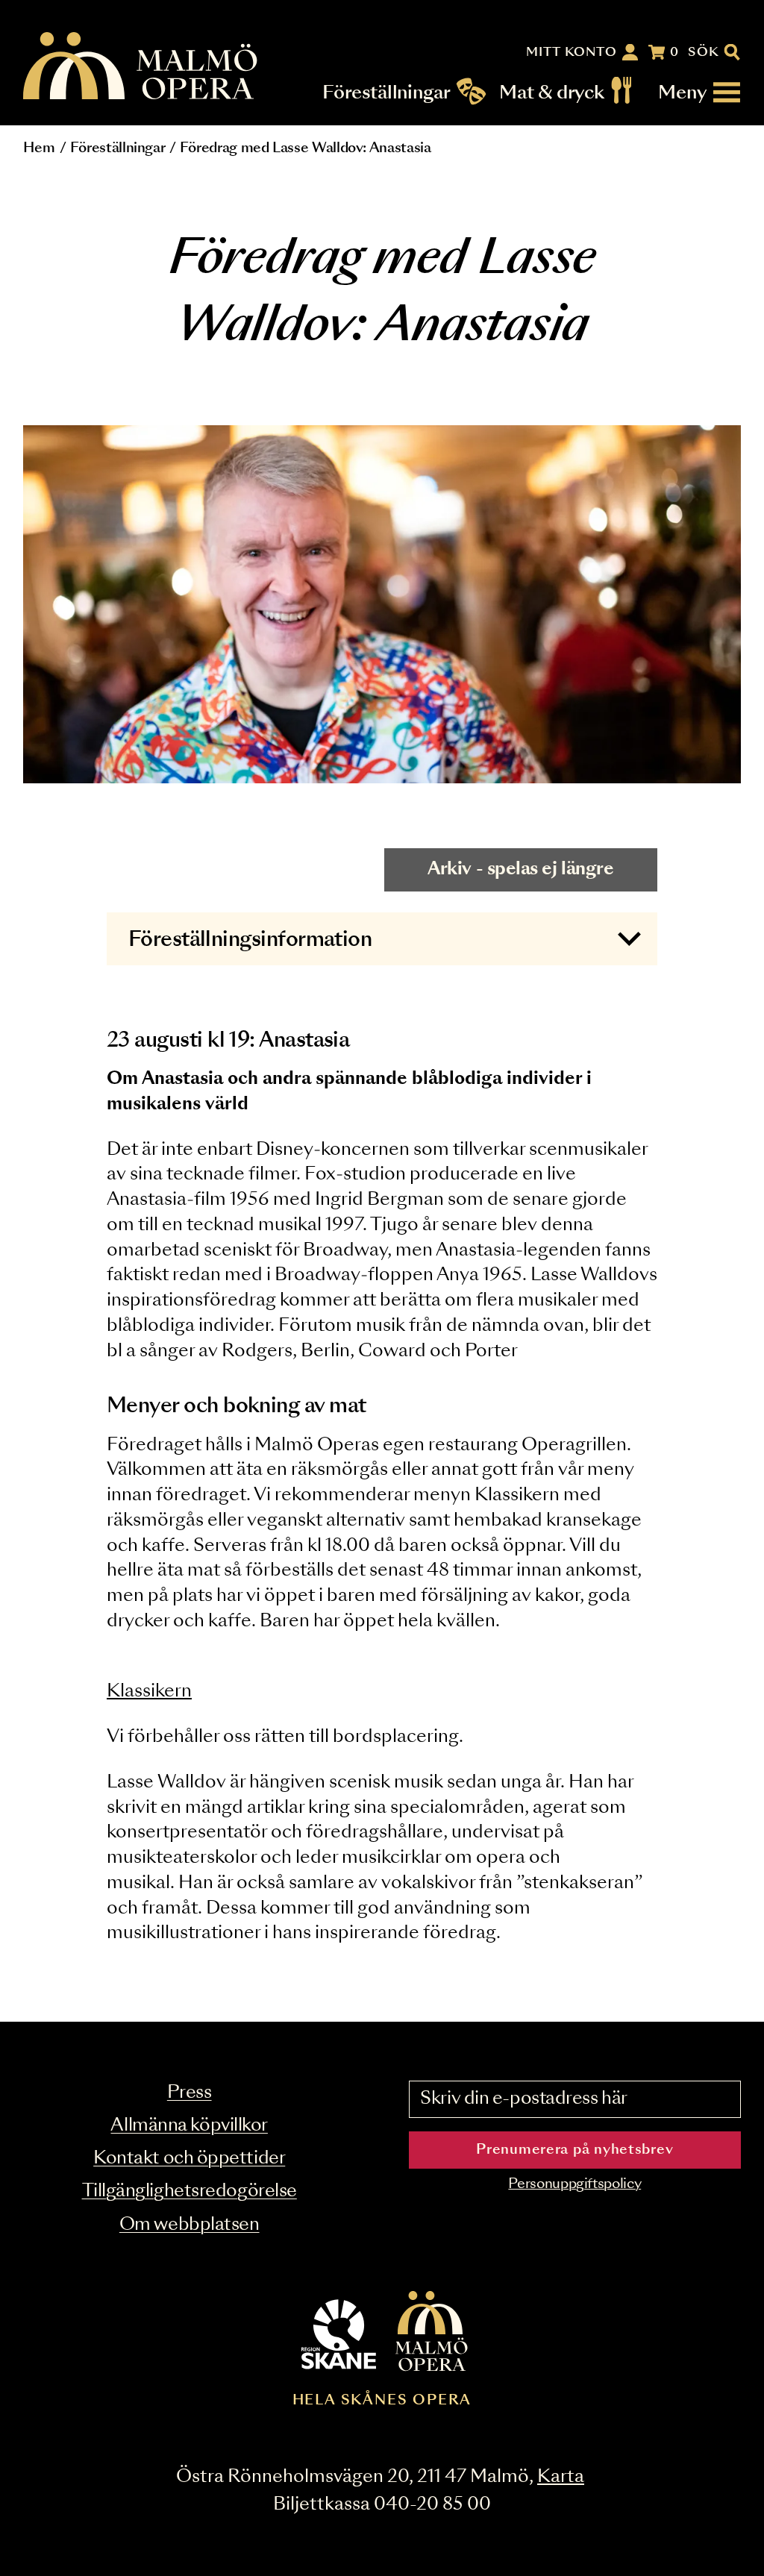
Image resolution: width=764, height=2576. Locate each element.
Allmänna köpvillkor (189, 2126)
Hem (39, 148)
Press (190, 2093)
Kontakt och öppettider (189, 2159)
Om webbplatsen (190, 2225)
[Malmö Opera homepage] (141, 67)
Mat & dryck (552, 93)
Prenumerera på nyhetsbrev (574, 2150)
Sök (704, 52)
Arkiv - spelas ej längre (520, 869)
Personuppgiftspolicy (574, 2184)
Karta (561, 2477)
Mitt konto (572, 52)
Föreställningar (387, 93)
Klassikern (149, 1692)
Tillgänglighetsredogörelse (190, 2191)
